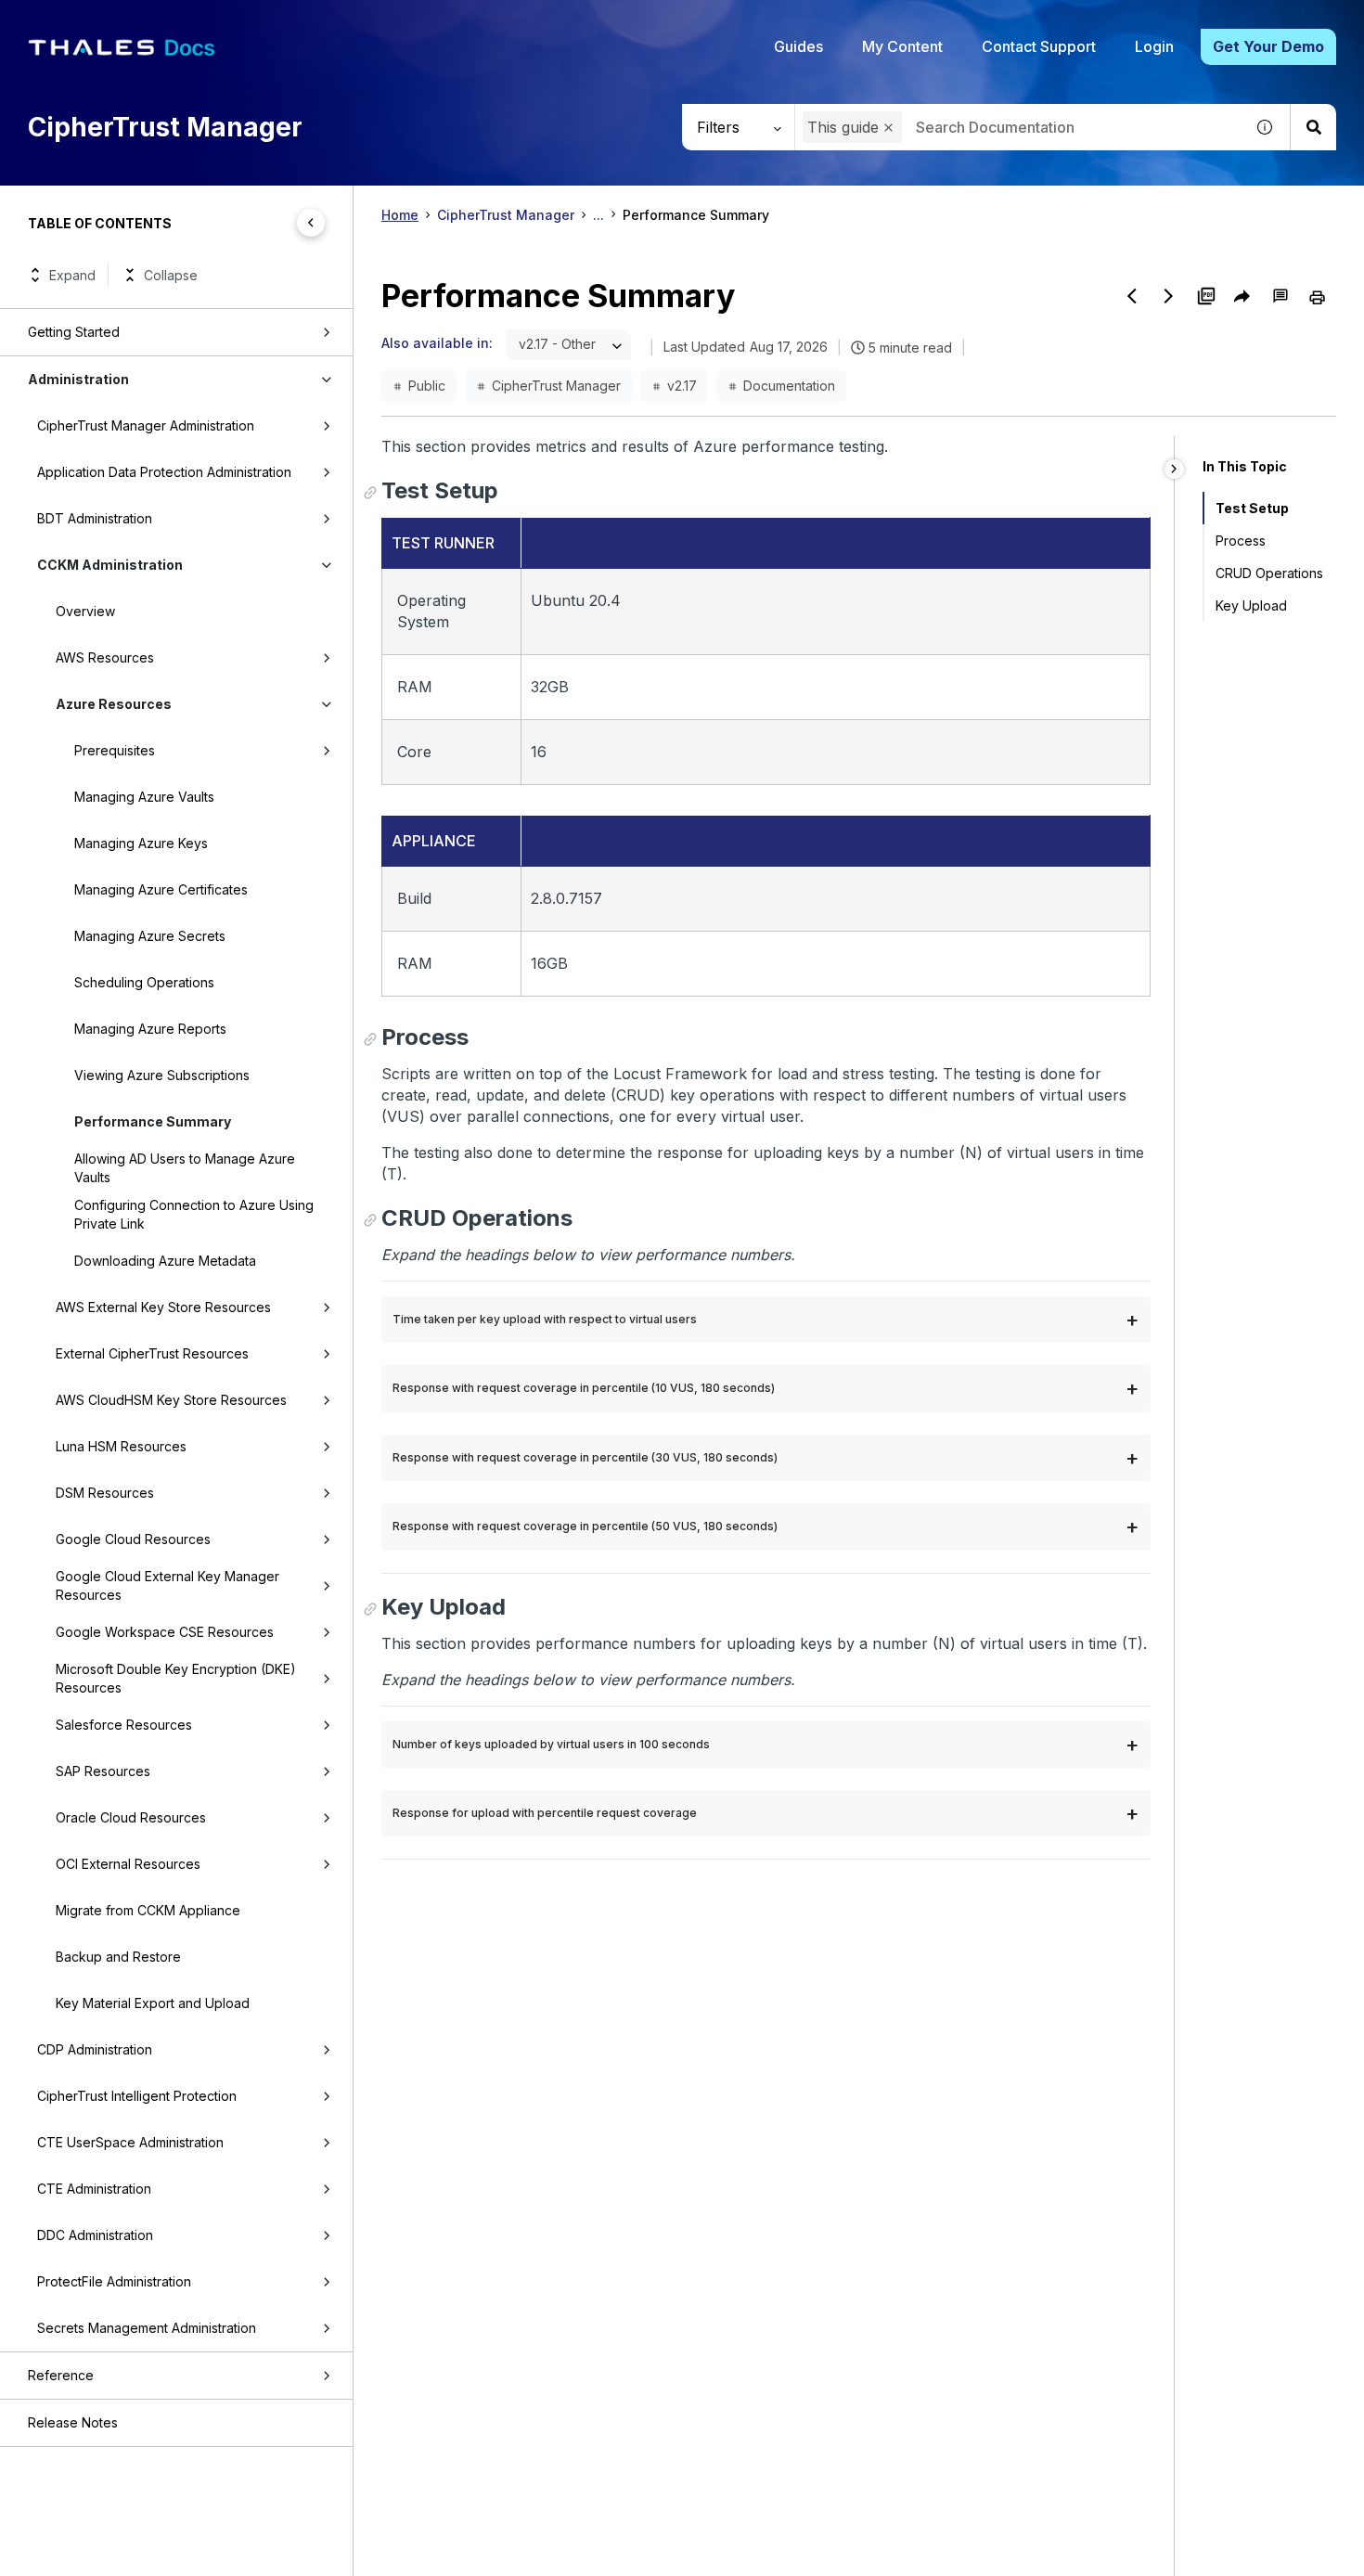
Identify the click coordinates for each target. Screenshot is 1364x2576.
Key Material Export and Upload (153, 2003)
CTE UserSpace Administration (130, 2142)
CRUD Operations (1269, 573)
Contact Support (1039, 46)
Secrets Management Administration (147, 2328)
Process (1241, 541)
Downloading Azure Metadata (165, 1261)
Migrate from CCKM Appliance (148, 1910)
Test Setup (1252, 508)
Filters (718, 127)
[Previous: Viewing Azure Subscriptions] (1132, 296)
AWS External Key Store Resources (163, 1307)
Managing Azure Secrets (150, 936)
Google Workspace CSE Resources (165, 1632)
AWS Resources (105, 657)
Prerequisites (115, 750)
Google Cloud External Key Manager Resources (167, 1585)
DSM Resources (105, 1493)
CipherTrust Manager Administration (146, 425)
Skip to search (227, 21)
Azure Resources (114, 704)
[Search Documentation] (1313, 127)
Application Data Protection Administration (164, 472)
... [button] (598, 215)
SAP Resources (103, 1771)
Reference (61, 2375)
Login (1154, 46)
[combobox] (1019, 127)
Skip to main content (83, 21)
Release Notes (73, 2422)
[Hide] (1174, 469)
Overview (85, 611)
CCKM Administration (110, 565)
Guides (798, 46)
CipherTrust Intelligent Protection (137, 2096)
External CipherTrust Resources (152, 1353)
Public (427, 386)
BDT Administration (95, 518)
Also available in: (437, 343)
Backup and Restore (118, 1957)
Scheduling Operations (144, 982)
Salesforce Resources (124, 1725)
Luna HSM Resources (121, 1446)
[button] (888, 128)
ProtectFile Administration (114, 2281)
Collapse (171, 275)
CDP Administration (95, 2049)
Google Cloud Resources (133, 1539)
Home (400, 215)
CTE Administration (94, 2189)
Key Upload (1251, 605)
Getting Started (74, 332)
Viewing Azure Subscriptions (162, 1075)
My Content (902, 46)
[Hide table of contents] (311, 223)
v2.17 (682, 386)
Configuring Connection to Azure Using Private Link (194, 1214)
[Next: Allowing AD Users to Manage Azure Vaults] (1169, 296)
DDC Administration (95, 2235)
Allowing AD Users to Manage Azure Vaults (185, 1168)
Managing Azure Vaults (144, 797)
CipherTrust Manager (506, 215)
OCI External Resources (128, 1864)
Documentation (789, 386)
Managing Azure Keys (141, 843)
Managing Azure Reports (150, 1029)
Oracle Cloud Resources (131, 1817)
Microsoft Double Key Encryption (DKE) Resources (176, 1678)
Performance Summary (153, 1121)
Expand (72, 275)
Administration (78, 379)
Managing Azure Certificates (161, 889)
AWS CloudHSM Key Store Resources (171, 1400)
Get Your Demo (1268, 46)
